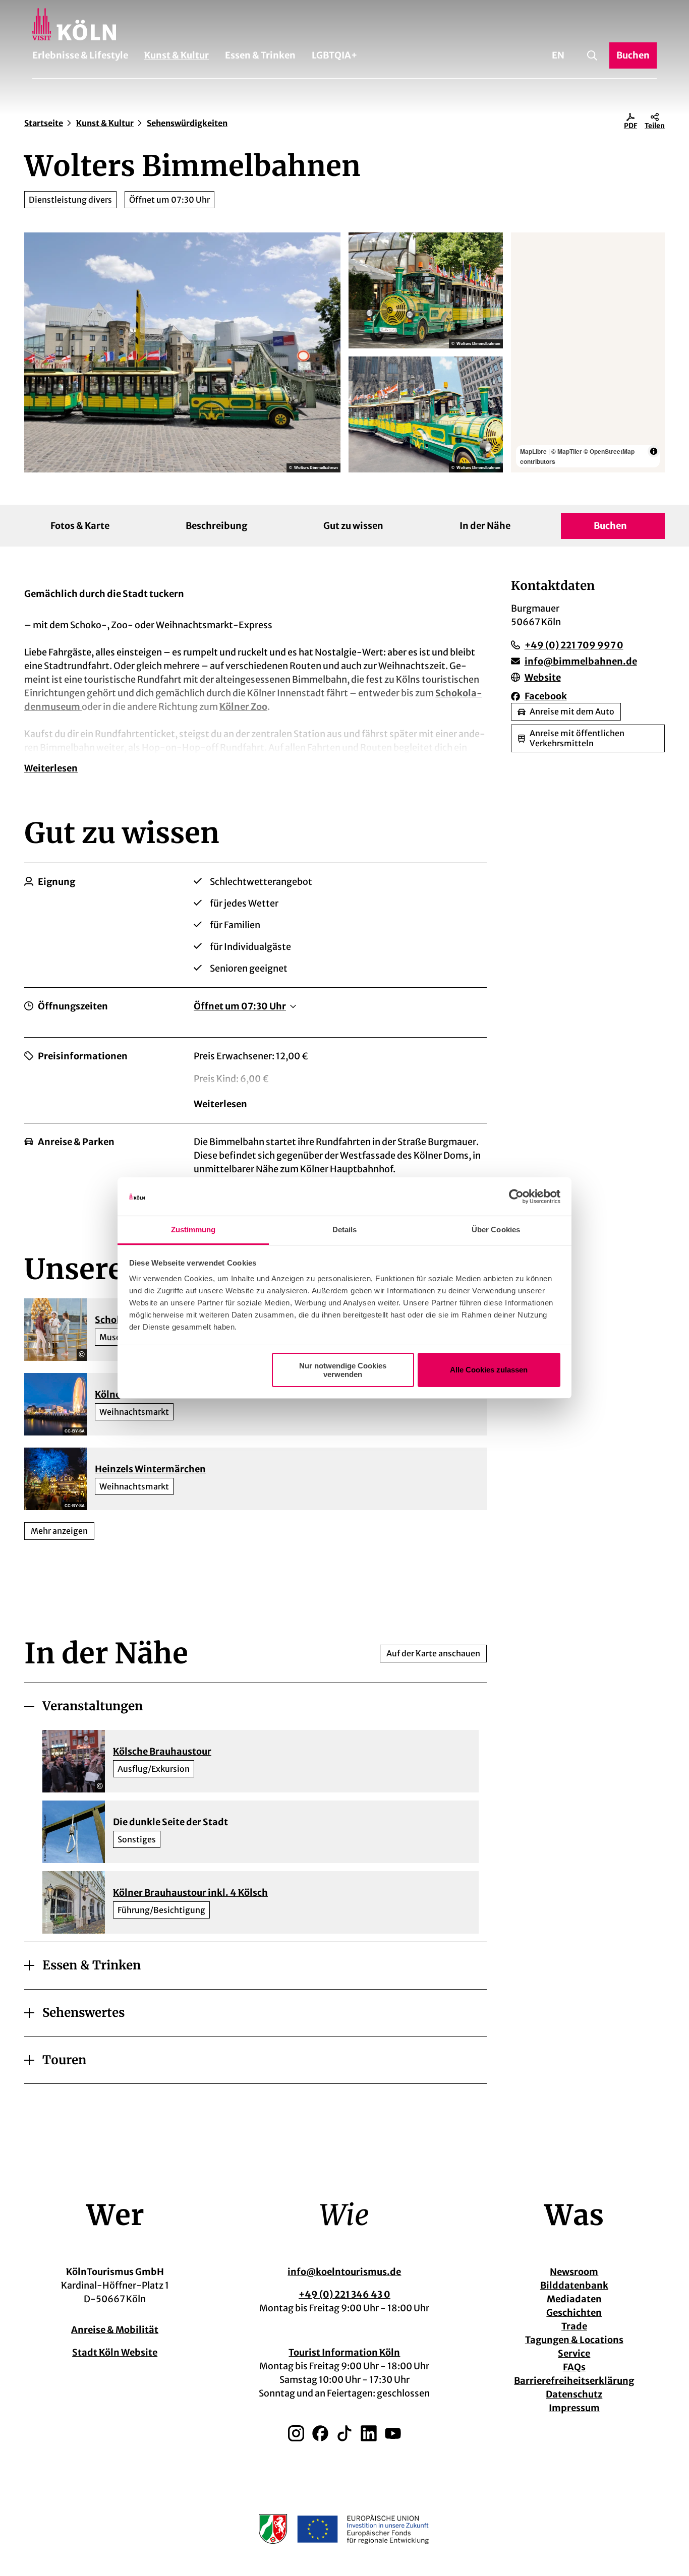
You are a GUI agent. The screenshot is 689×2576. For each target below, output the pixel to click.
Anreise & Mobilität (115, 2330)
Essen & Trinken (260, 55)
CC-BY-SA (75, 1431)
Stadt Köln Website (115, 2352)
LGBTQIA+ (334, 55)
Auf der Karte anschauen (433, 1653)
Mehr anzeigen (59, 1531)
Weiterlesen (51, 768)
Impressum (574, 2408)
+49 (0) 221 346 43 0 (344, 2294)
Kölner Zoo (243, 707)
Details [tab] (345, 1230)
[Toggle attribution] (654, 451)
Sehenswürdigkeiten (187, 123)
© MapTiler (567, 451)
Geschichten (574, 2313)
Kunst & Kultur (177, 55)
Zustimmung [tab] (193, 1230)
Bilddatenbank (574, 2285)
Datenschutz (574, 2394)
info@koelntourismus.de (344, 2272)
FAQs (574, 2367)
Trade (574, 2326)
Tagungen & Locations (574, 2340)
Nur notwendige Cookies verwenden (343, 1370)
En (558, 55)
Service (574, 2353)
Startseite (44, 123)
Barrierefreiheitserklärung (574, 2381)
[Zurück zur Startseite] (344, 24)
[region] (588, 352)
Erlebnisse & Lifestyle (80, 55)
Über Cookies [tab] (496, 1230)
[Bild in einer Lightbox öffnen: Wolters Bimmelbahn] (182, 352)
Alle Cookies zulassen (489, 1370)
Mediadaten (574, 2299)
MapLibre (533, 451)
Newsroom (574, 2272)
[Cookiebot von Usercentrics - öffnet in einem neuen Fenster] (516, 1196)
